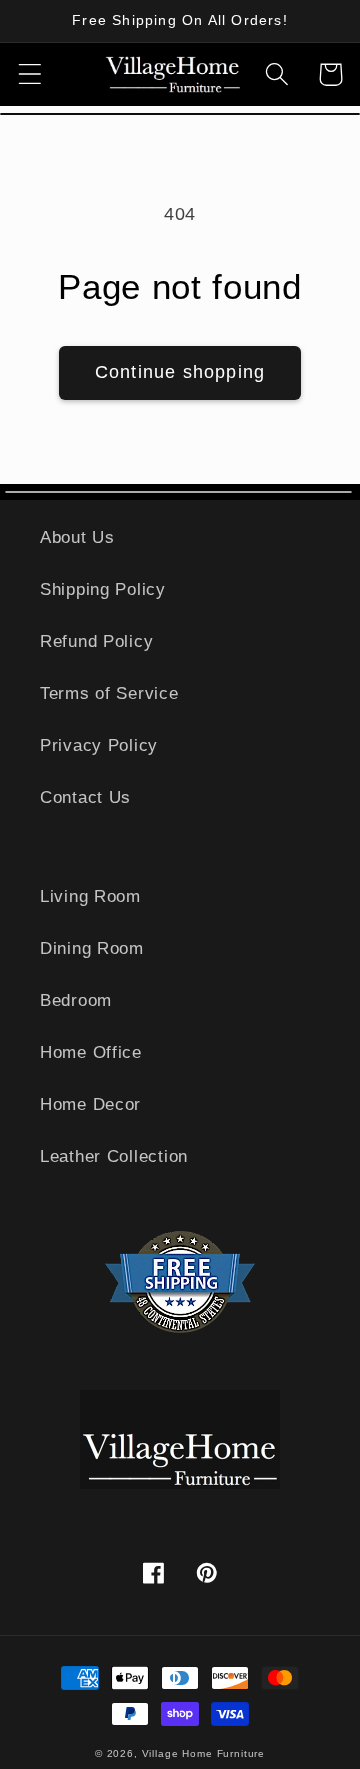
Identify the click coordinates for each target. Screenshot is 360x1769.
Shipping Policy (103, 589)
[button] (30, 74)
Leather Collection (114, 1156)
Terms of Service (109, 693)
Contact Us (85, 797)
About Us (77, 537)
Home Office (91, 1052)
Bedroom (76, 1000)
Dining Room (92, 948)
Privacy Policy (99, 745)
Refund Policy (96, 641)
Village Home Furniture (203, 1753)
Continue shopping (180, 372)
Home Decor (90, 1104)
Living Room (90, 896)
